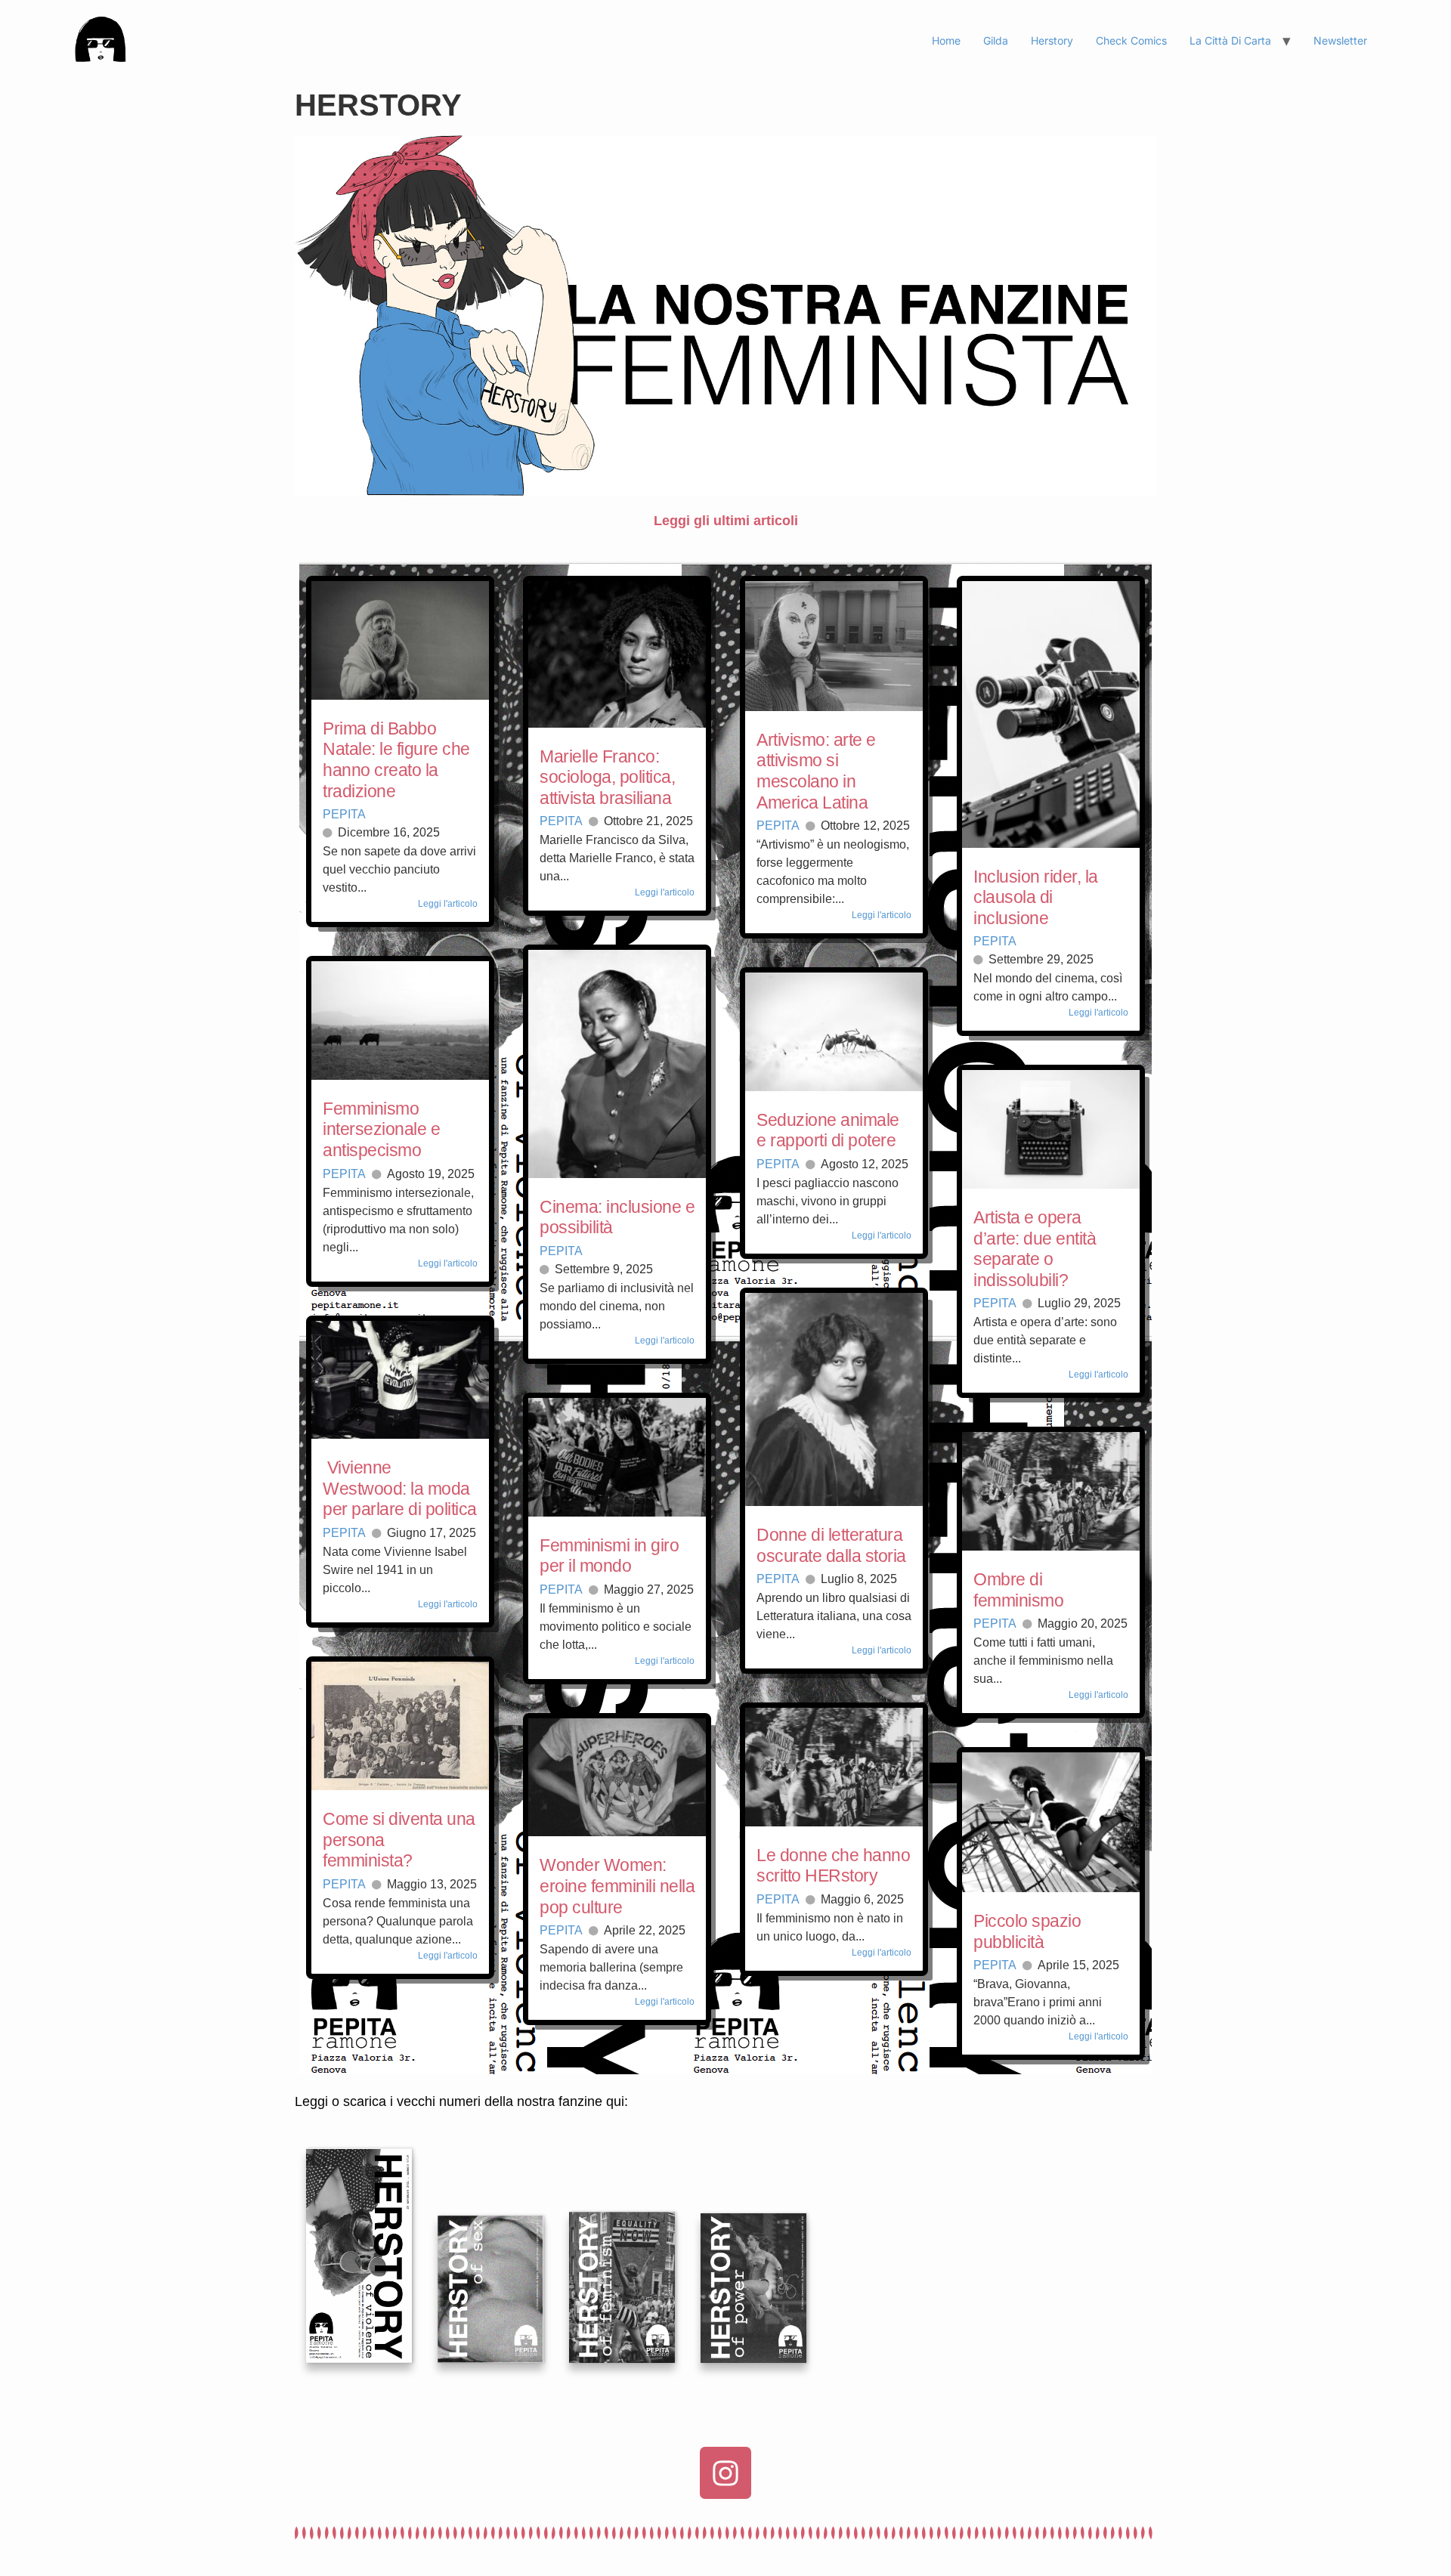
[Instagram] (725, 2472)
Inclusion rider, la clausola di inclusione (1036, 897)
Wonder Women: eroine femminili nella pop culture (617, 1886)
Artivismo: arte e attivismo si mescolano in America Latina (816, 771)
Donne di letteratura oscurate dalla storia (831, 1545)
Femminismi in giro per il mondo (609, 1556)
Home (946, 40)
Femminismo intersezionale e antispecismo (381, 1129)
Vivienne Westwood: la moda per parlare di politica (400, 1488)
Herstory (1052, 40)
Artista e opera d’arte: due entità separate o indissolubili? (1035, 1249)
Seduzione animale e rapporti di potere (828, 1130)
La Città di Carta (1230, 40)
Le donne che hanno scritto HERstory (833, 1866)
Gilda (996, 40)
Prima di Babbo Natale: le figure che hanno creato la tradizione (396, 760)
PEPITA (344, 814)
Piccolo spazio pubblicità (1027, 1931)
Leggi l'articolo (448, 904)
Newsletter (1340, 40)
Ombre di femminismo (1018, 1590)
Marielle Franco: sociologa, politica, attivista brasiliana (607, 777)
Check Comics (1131, 40)
